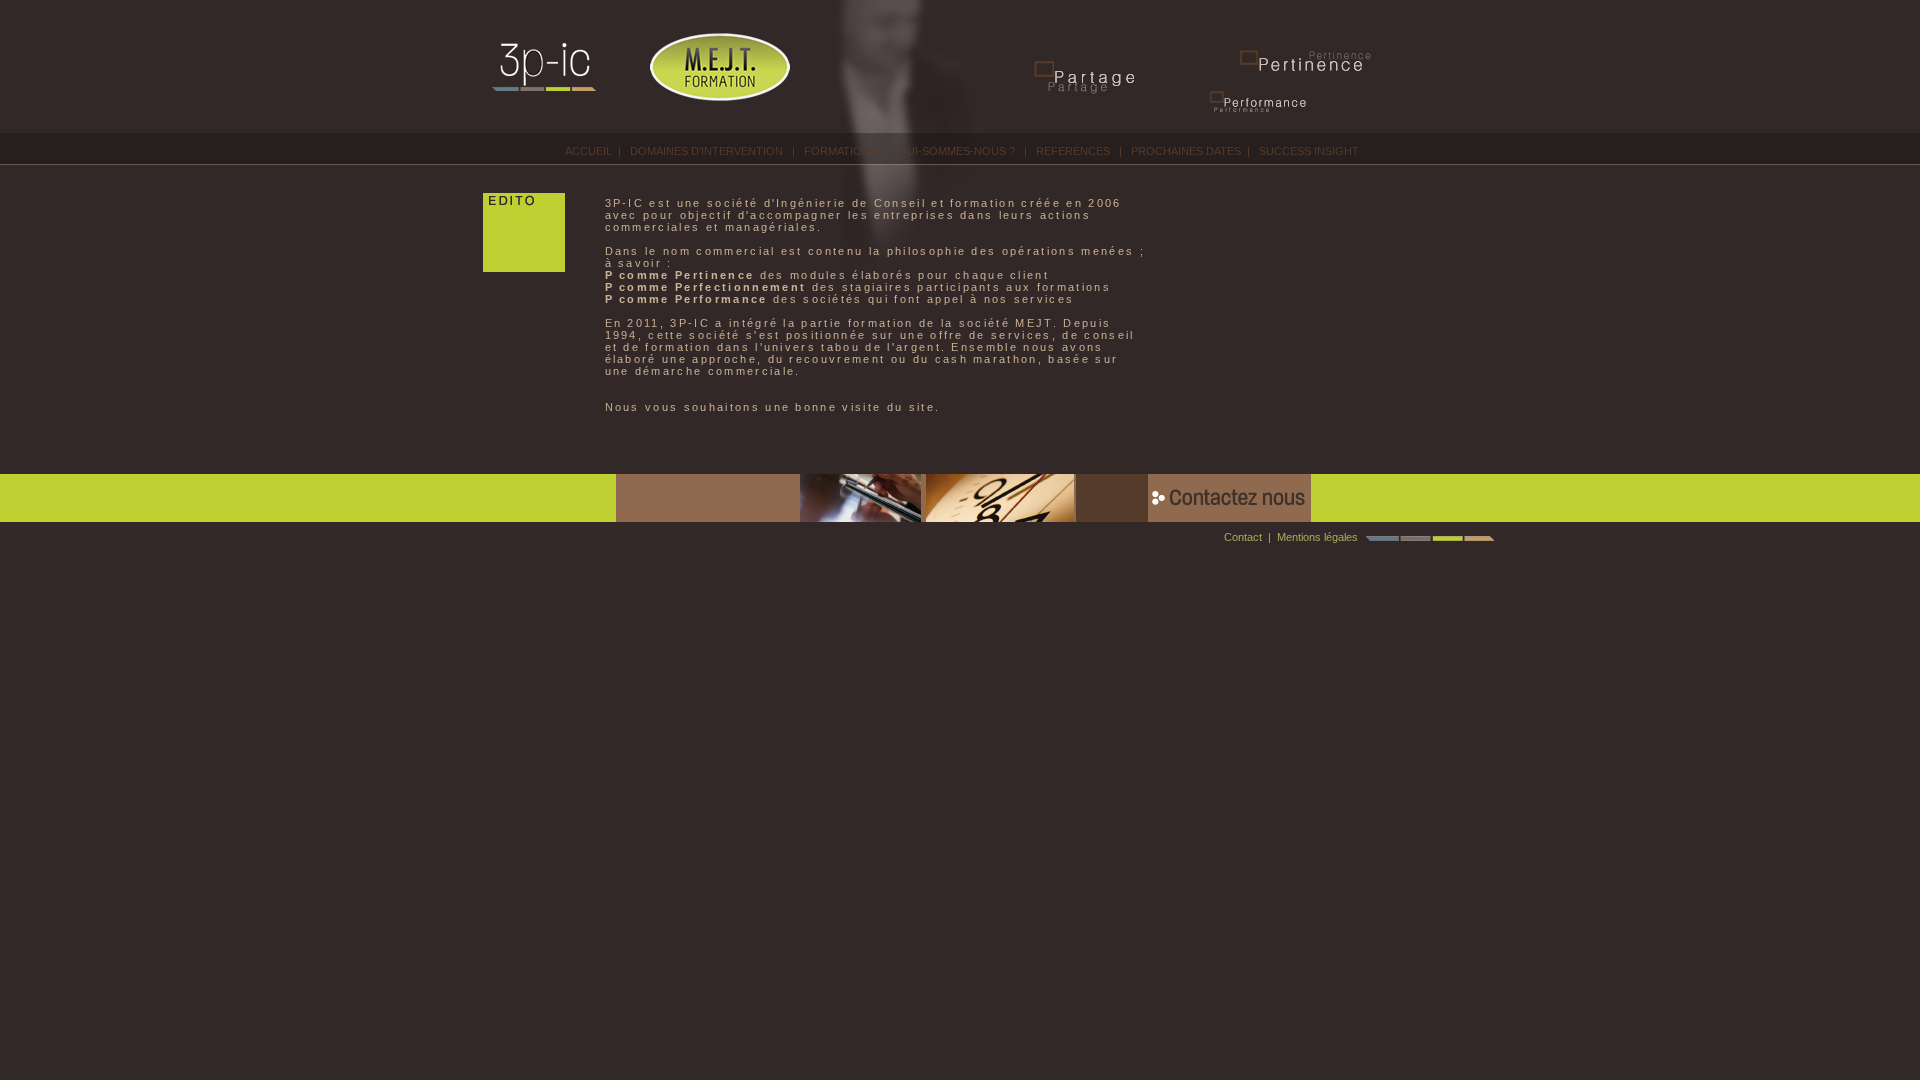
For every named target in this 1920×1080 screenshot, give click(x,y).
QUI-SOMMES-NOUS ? (956, 151)
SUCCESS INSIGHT (1309, 151)
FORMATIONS (840, 151)
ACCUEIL (588, 151)
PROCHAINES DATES (1186, 151)
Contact (1243, 537)
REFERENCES (1073, 151)
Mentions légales (1317, 537)
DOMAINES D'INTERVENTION (706, 151)
